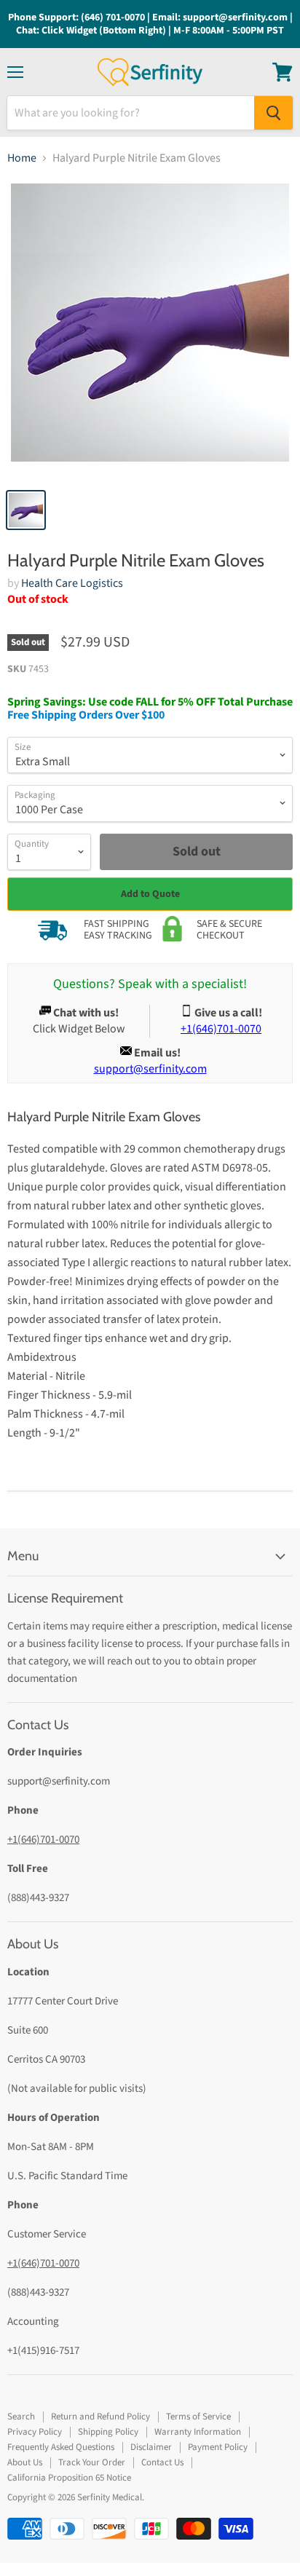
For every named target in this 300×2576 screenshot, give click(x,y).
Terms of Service (198, 2417)
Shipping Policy (108, 2432)
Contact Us (162, 2462)
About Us (25, 2462)
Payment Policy (218, 2447)
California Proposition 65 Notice (69, 2478)
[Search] (273, 113)
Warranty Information (198, 2432)
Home (22, 158)
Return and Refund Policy (100, 2417)
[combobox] (131, 113)
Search (21, 2417)
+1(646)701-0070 (43, 1840)
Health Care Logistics (72, 583)
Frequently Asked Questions (61, 2447)
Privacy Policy (35, 2432)
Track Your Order (92, 2462)
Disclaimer (151, 2447)
